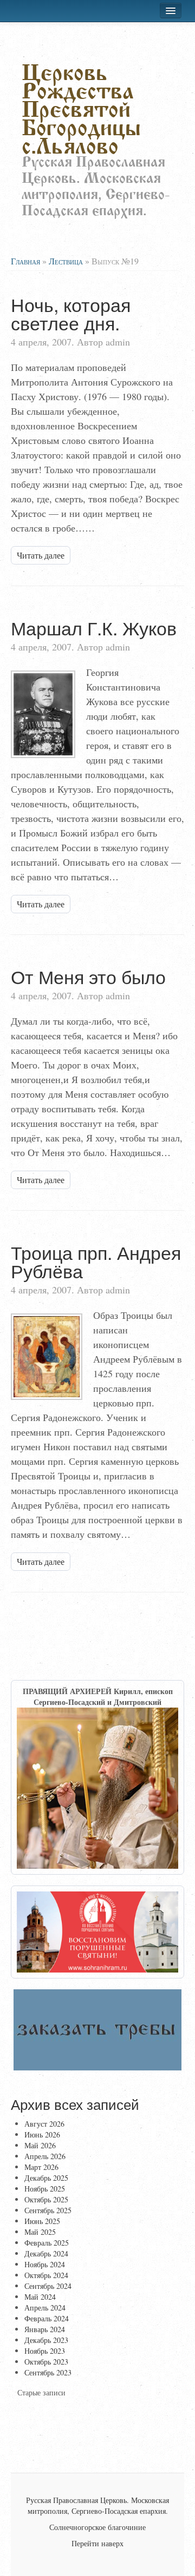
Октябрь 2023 (46, 2362)
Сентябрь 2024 (48, 2286)
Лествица (66, 261)
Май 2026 (40, 2145)
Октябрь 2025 (46, 2199)
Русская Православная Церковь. (77, 2500)
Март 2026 (41, 2167)
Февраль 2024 (47, 2318)
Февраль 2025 (47, 2243)
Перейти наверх (97, 2543)
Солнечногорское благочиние (97, 2527)
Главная (25, 261)
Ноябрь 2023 (45, 2351)
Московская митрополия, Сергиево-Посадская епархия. (99, 2505)
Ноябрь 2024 (45, 2264)
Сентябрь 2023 (48, 2372)
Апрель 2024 (45, 2308)
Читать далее (41, 555)
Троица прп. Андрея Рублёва (96, 1261)
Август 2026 (44, 2124)
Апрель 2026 (45, 2156)
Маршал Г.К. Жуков (94, 628)
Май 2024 (40, 2297)
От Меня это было (88, 976)
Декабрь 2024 (46, 2253)
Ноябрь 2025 (45, 2189)
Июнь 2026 (42, 2135)
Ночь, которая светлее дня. (71, 313)
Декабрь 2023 (46, 2340)
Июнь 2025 (42, 2221)
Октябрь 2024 (46, 2275)
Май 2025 (40, 2232)
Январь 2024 (45, 2329)
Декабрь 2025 (46, 2178)
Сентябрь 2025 (48, 2210)
